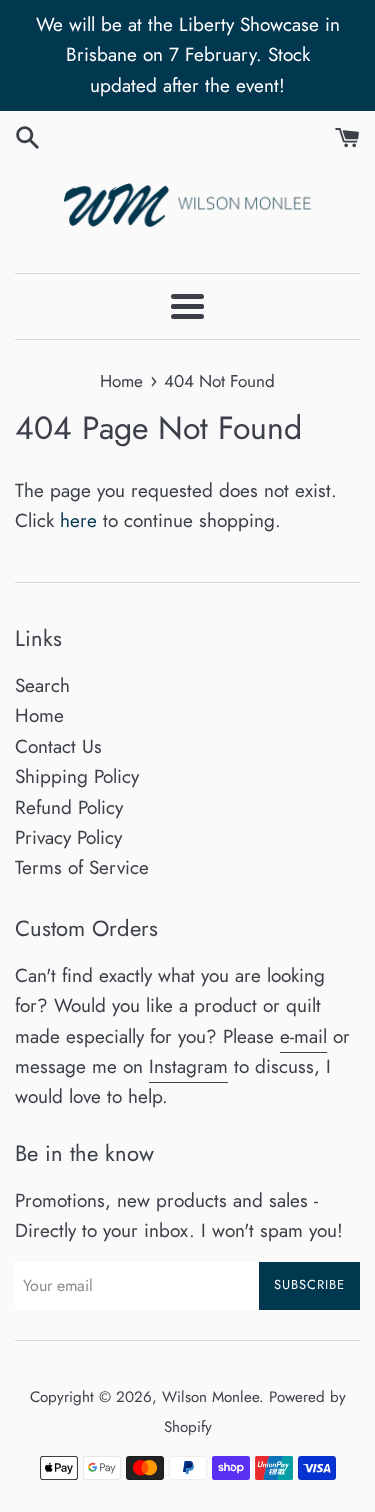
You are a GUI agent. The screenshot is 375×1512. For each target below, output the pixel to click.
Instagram (188, 1066)
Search (42, 685)
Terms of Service (82, 867)
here (78, 520)
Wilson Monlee (210, 1397)
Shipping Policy (77, 776)
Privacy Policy (68, 837)
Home (39, 715)
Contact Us (58, 746)
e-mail (303, 1036)
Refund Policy (69, 807)
